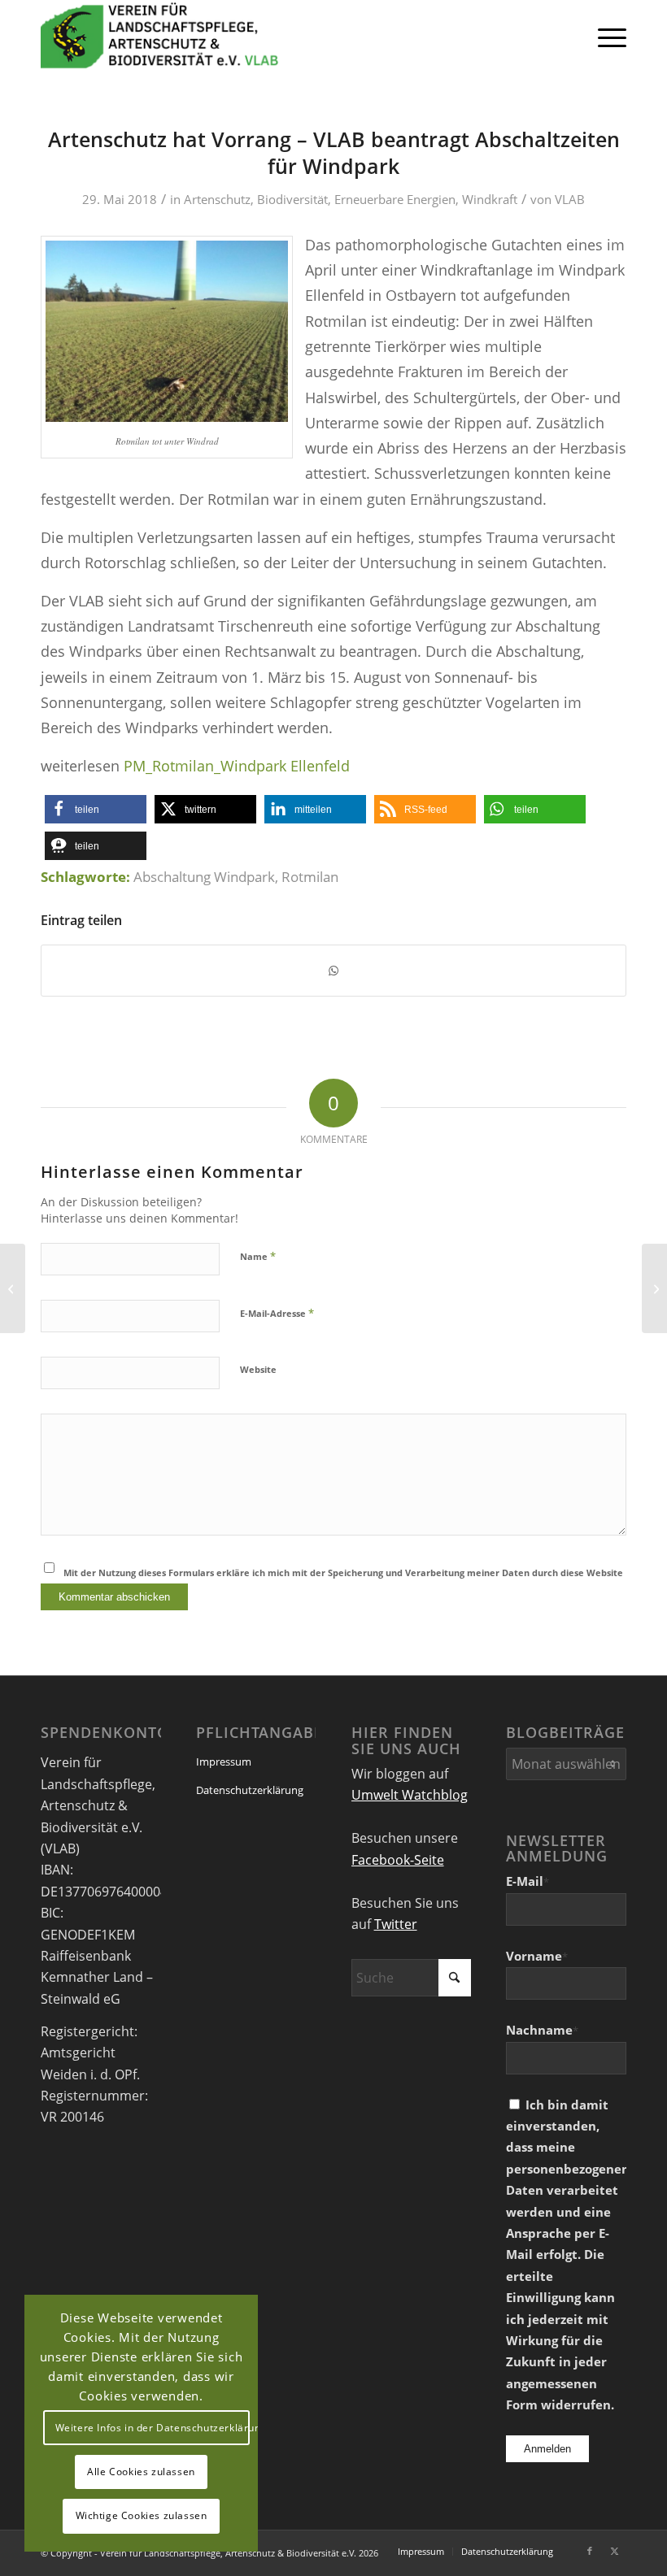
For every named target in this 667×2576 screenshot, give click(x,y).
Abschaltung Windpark (204, 877)
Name (258, 1256)
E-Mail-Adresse (277, 1313)
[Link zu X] (614, 2551)
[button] (96, 809)
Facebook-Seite (398, 1860)
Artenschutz (217, 199)
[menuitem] (604, 37)
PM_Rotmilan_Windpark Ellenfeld (237, 765)
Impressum (224, 1761)
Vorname (537, 1956)
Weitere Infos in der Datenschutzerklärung (153, 2428)
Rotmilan (310, 877)
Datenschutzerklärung (250, 1790)
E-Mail (527, 1881)
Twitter (396, 1924)
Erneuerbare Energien (395, 199)
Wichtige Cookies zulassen (142, 2515)
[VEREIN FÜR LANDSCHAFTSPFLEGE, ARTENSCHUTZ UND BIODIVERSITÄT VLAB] (160, 37)
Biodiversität (292, 199)
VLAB (570, 199)
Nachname (542, 2030)
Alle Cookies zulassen (141, 2472)
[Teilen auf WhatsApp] (333, 971)
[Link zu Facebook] (590, 2551)
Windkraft (490, 199)
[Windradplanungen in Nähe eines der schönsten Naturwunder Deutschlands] (13, 1288)
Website (258, 1369)
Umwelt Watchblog (410, 1795)
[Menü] (604, 37)
